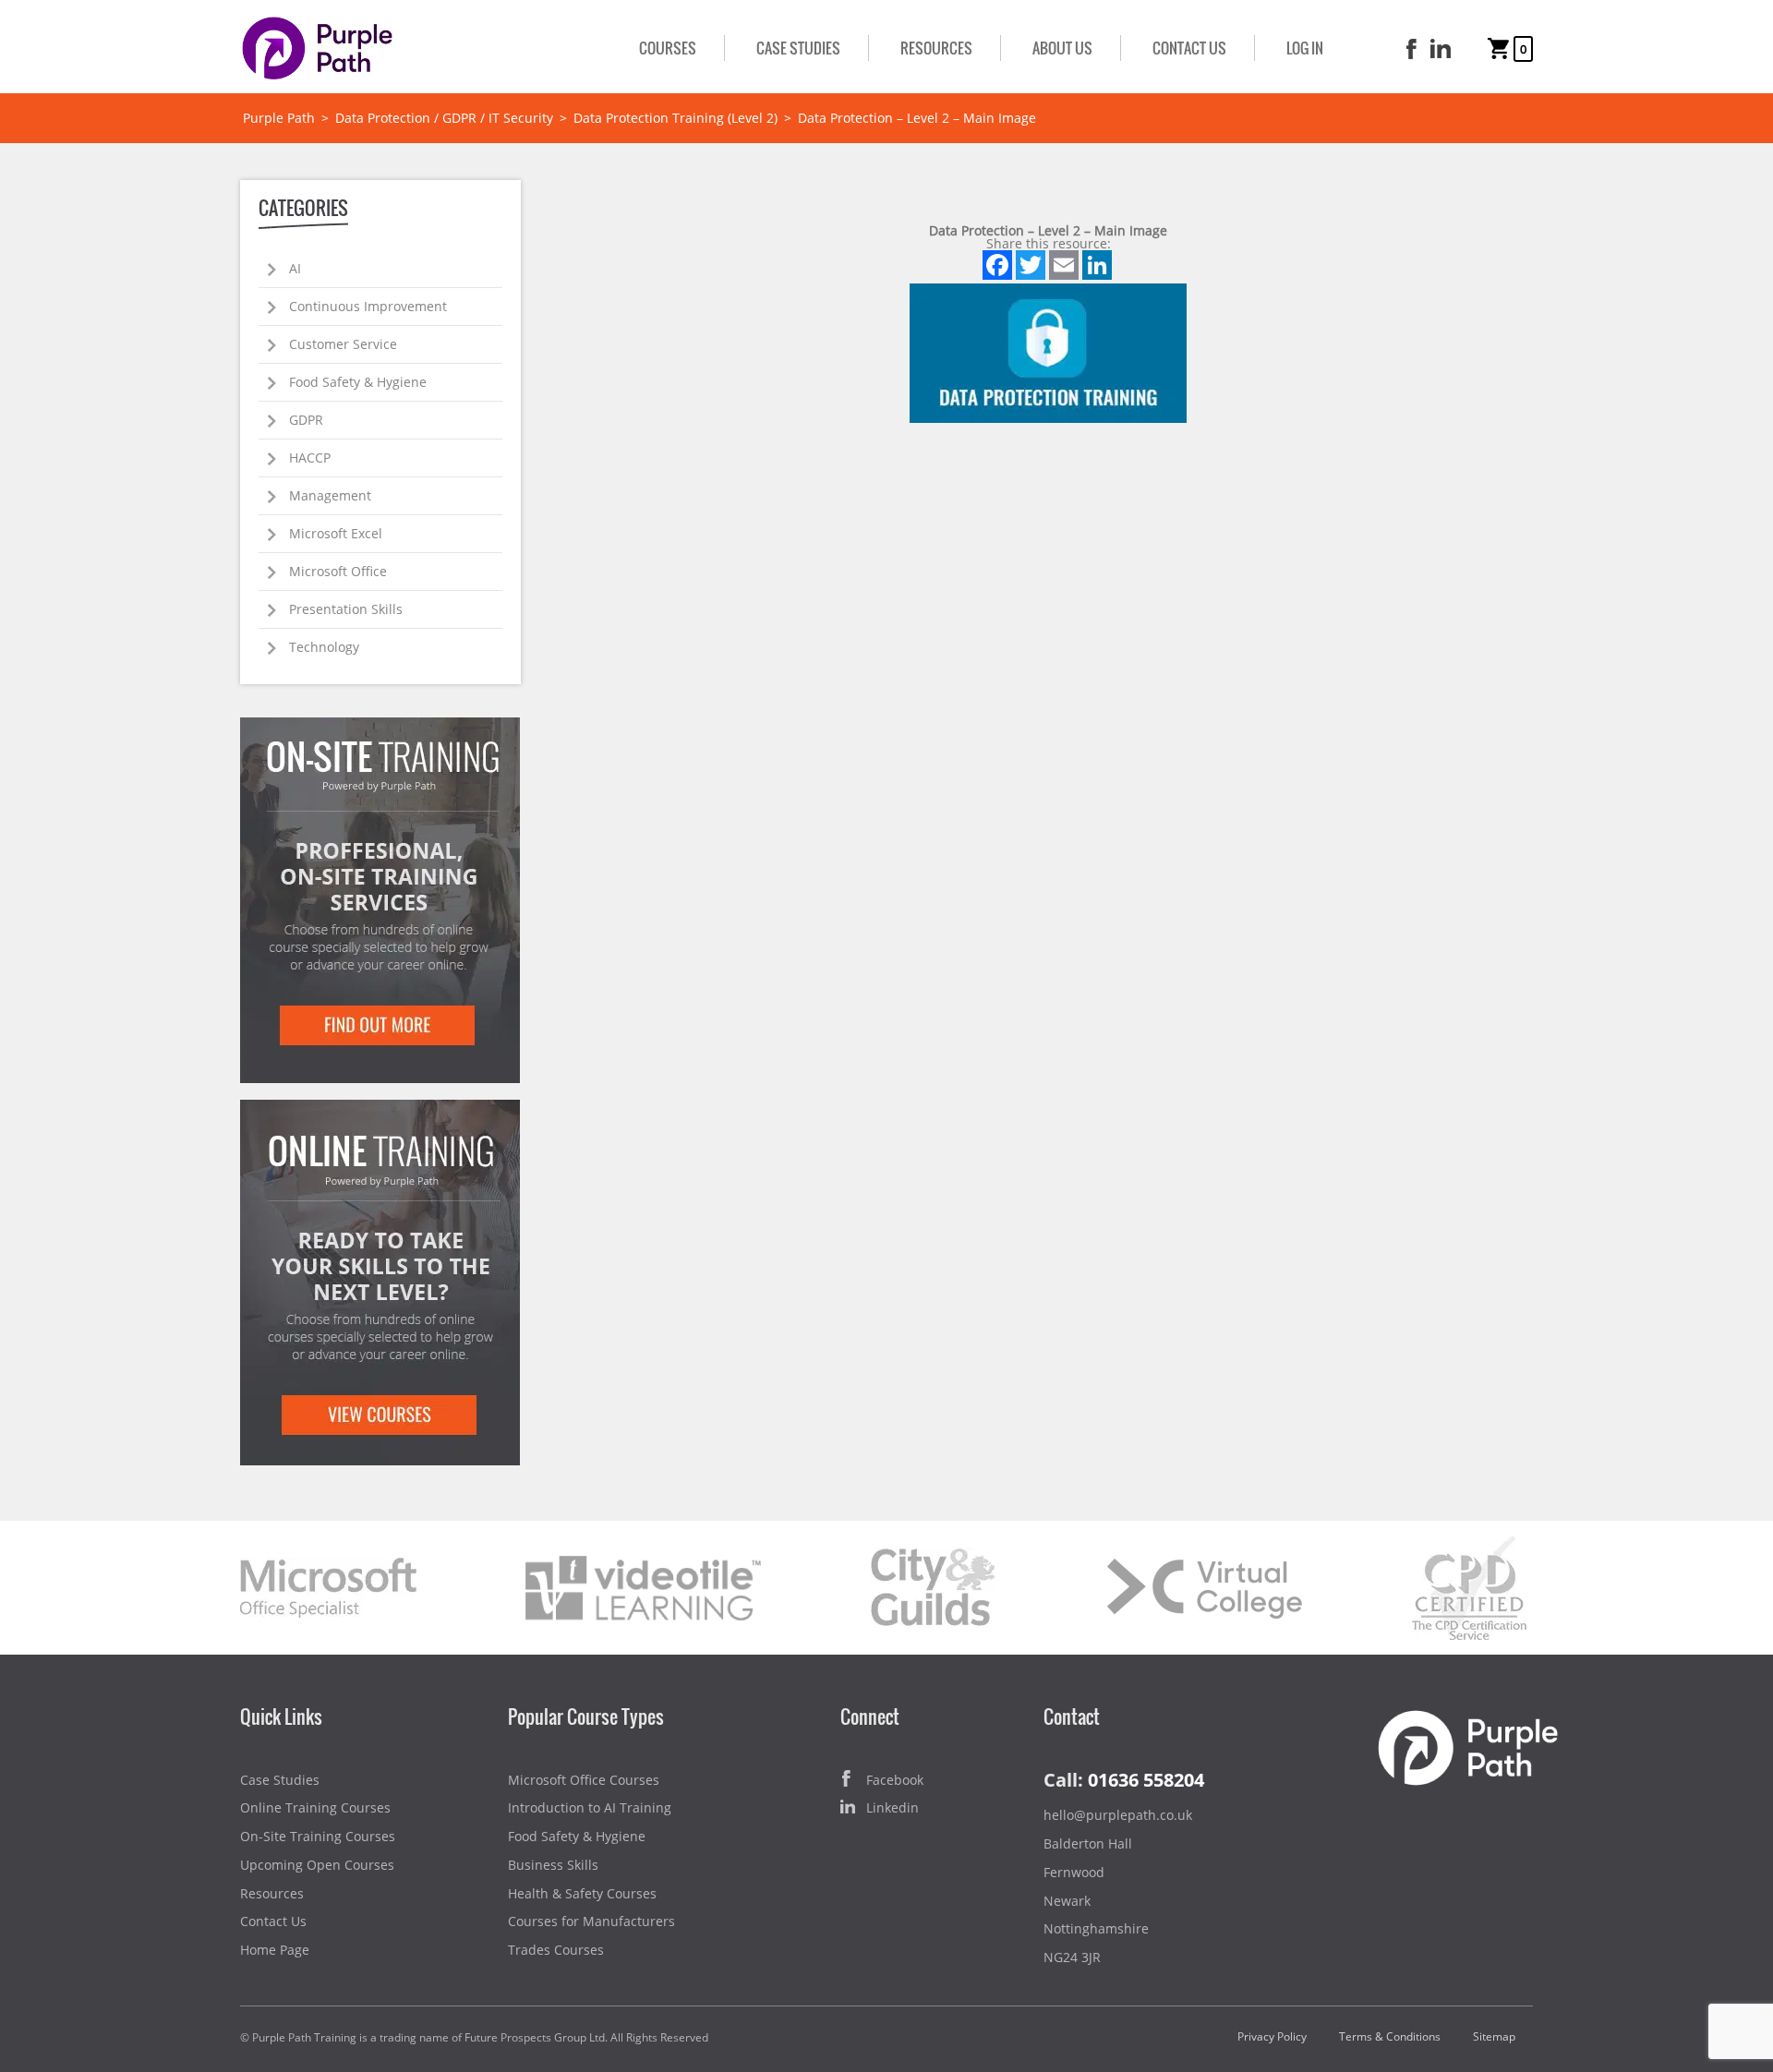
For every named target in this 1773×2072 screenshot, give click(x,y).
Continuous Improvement (368, 306)
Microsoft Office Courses (584, 1780)
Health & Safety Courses (582, 1893)
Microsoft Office (338, 571)
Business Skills (553, 1865)
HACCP (310, 458)
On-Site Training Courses (318, 1836)
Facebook (895, 1780)
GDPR (306, 420)
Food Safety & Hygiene (358, 382)
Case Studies (798, 48)
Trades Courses (556, 1950)
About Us (1062, 48)
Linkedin (893, 1807)
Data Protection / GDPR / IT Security (444, 118)
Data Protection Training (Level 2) (675, 118)
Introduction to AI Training (590, 1807)
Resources (936, 48)
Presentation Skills (346, 609)
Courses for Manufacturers (591, 1921)
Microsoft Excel (336, 533)
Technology (324, 647)
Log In (1305, 48)
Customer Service (343, 344)
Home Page (275, 1950)
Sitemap (1494, 2036)
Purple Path (279, 118)
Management (330, 495)
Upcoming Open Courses (317, 1865)
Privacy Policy (1272, 2036)
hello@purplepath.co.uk (1118, 1815)
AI (295, 268)
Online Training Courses (315, 1807)
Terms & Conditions (1390, 2036)
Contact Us (1189, 48)
